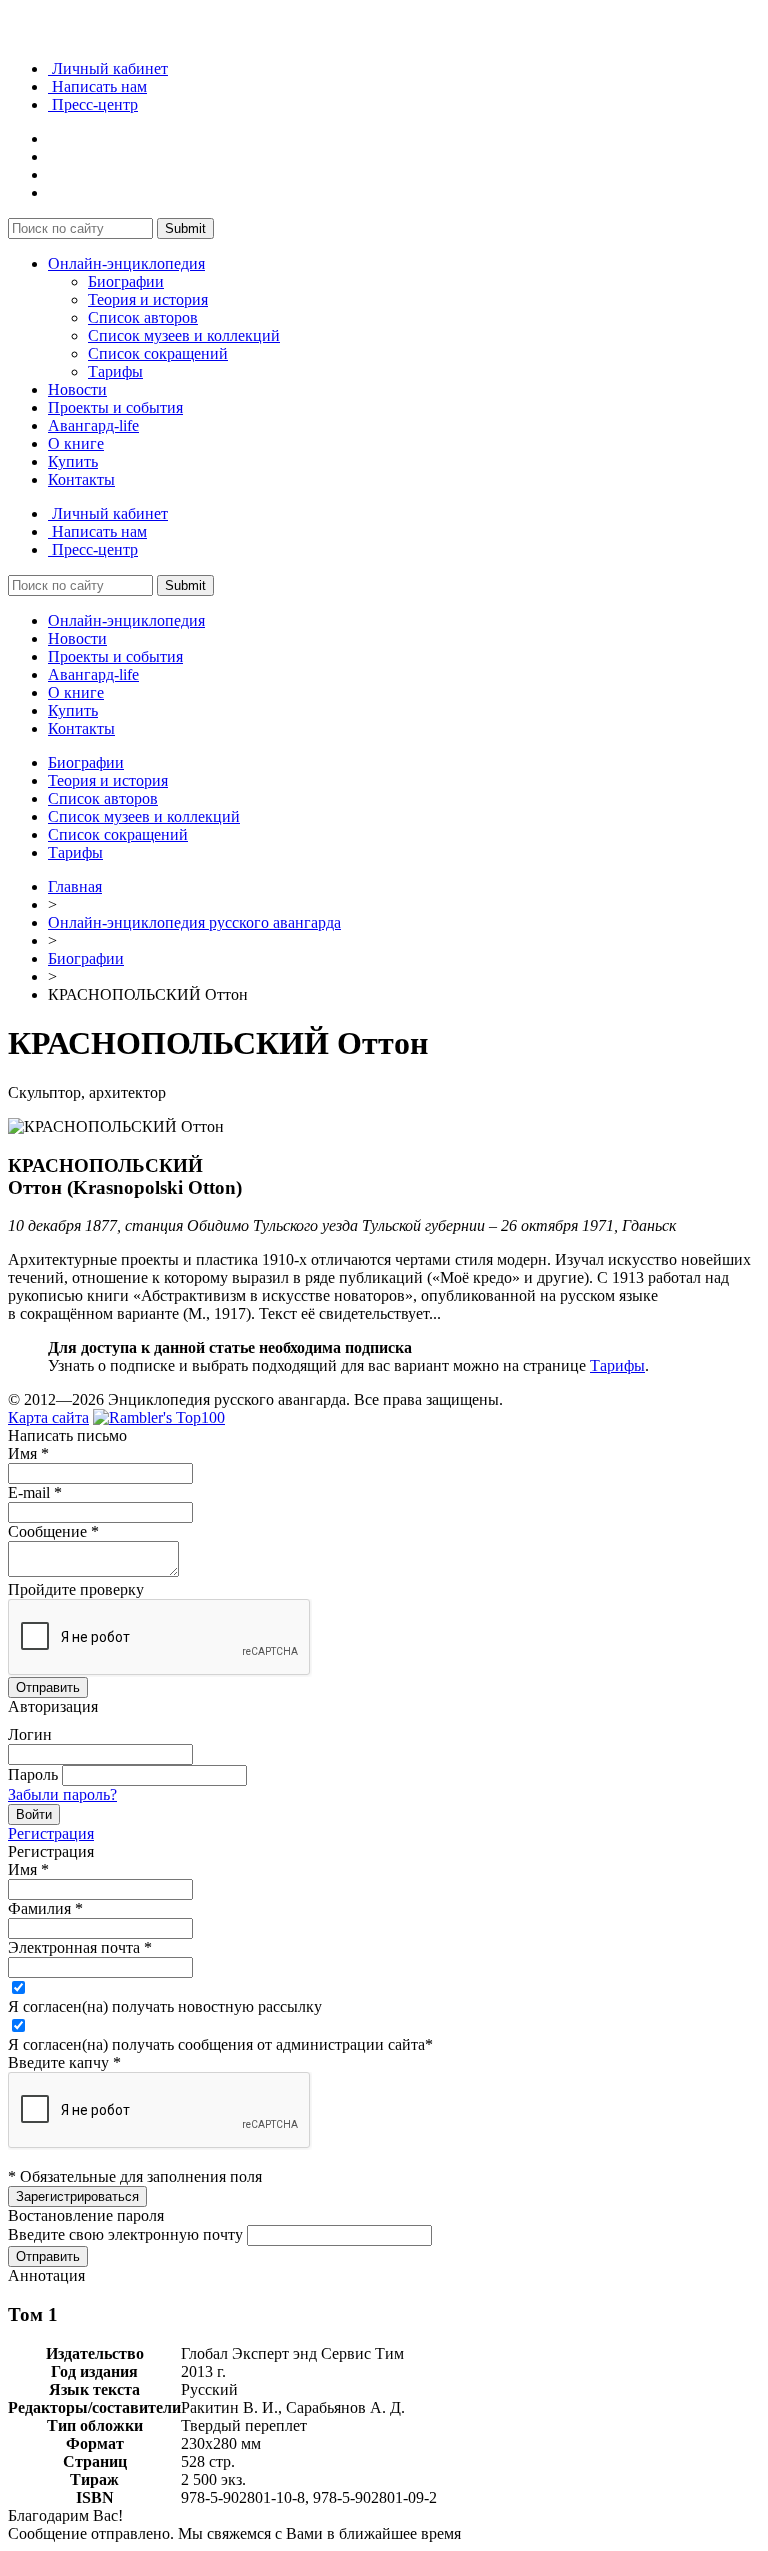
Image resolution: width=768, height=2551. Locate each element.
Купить (73, 461)
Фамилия (45, 1908)
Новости (77, 389)
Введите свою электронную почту (125, 2234)
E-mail (35, 1492)
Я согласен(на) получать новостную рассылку (165, 2006)
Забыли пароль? (62, 1794)
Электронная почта (80, 1947)
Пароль (33, 1774)
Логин (30, 1734)
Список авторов (143, 317)
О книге (76, 443)
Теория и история (148, 299)
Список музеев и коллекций (184, 335)
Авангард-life (93, 425)
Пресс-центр (93, 104)
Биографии (126, 281)
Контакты (81, 479)
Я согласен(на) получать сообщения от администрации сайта (220, 2044)
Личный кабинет (108, 68)
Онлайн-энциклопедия (126, 263)
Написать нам (97, 86)
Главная (75, 886)
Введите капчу (64, 2062)
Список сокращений (158, 353)
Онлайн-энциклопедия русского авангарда (194, 922)
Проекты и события (115, 407)
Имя (28, 1453)
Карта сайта (48, 1417)
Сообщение (53, 1531)
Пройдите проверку (76, 1589)
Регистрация (51, 1833)
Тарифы (115, 371)
